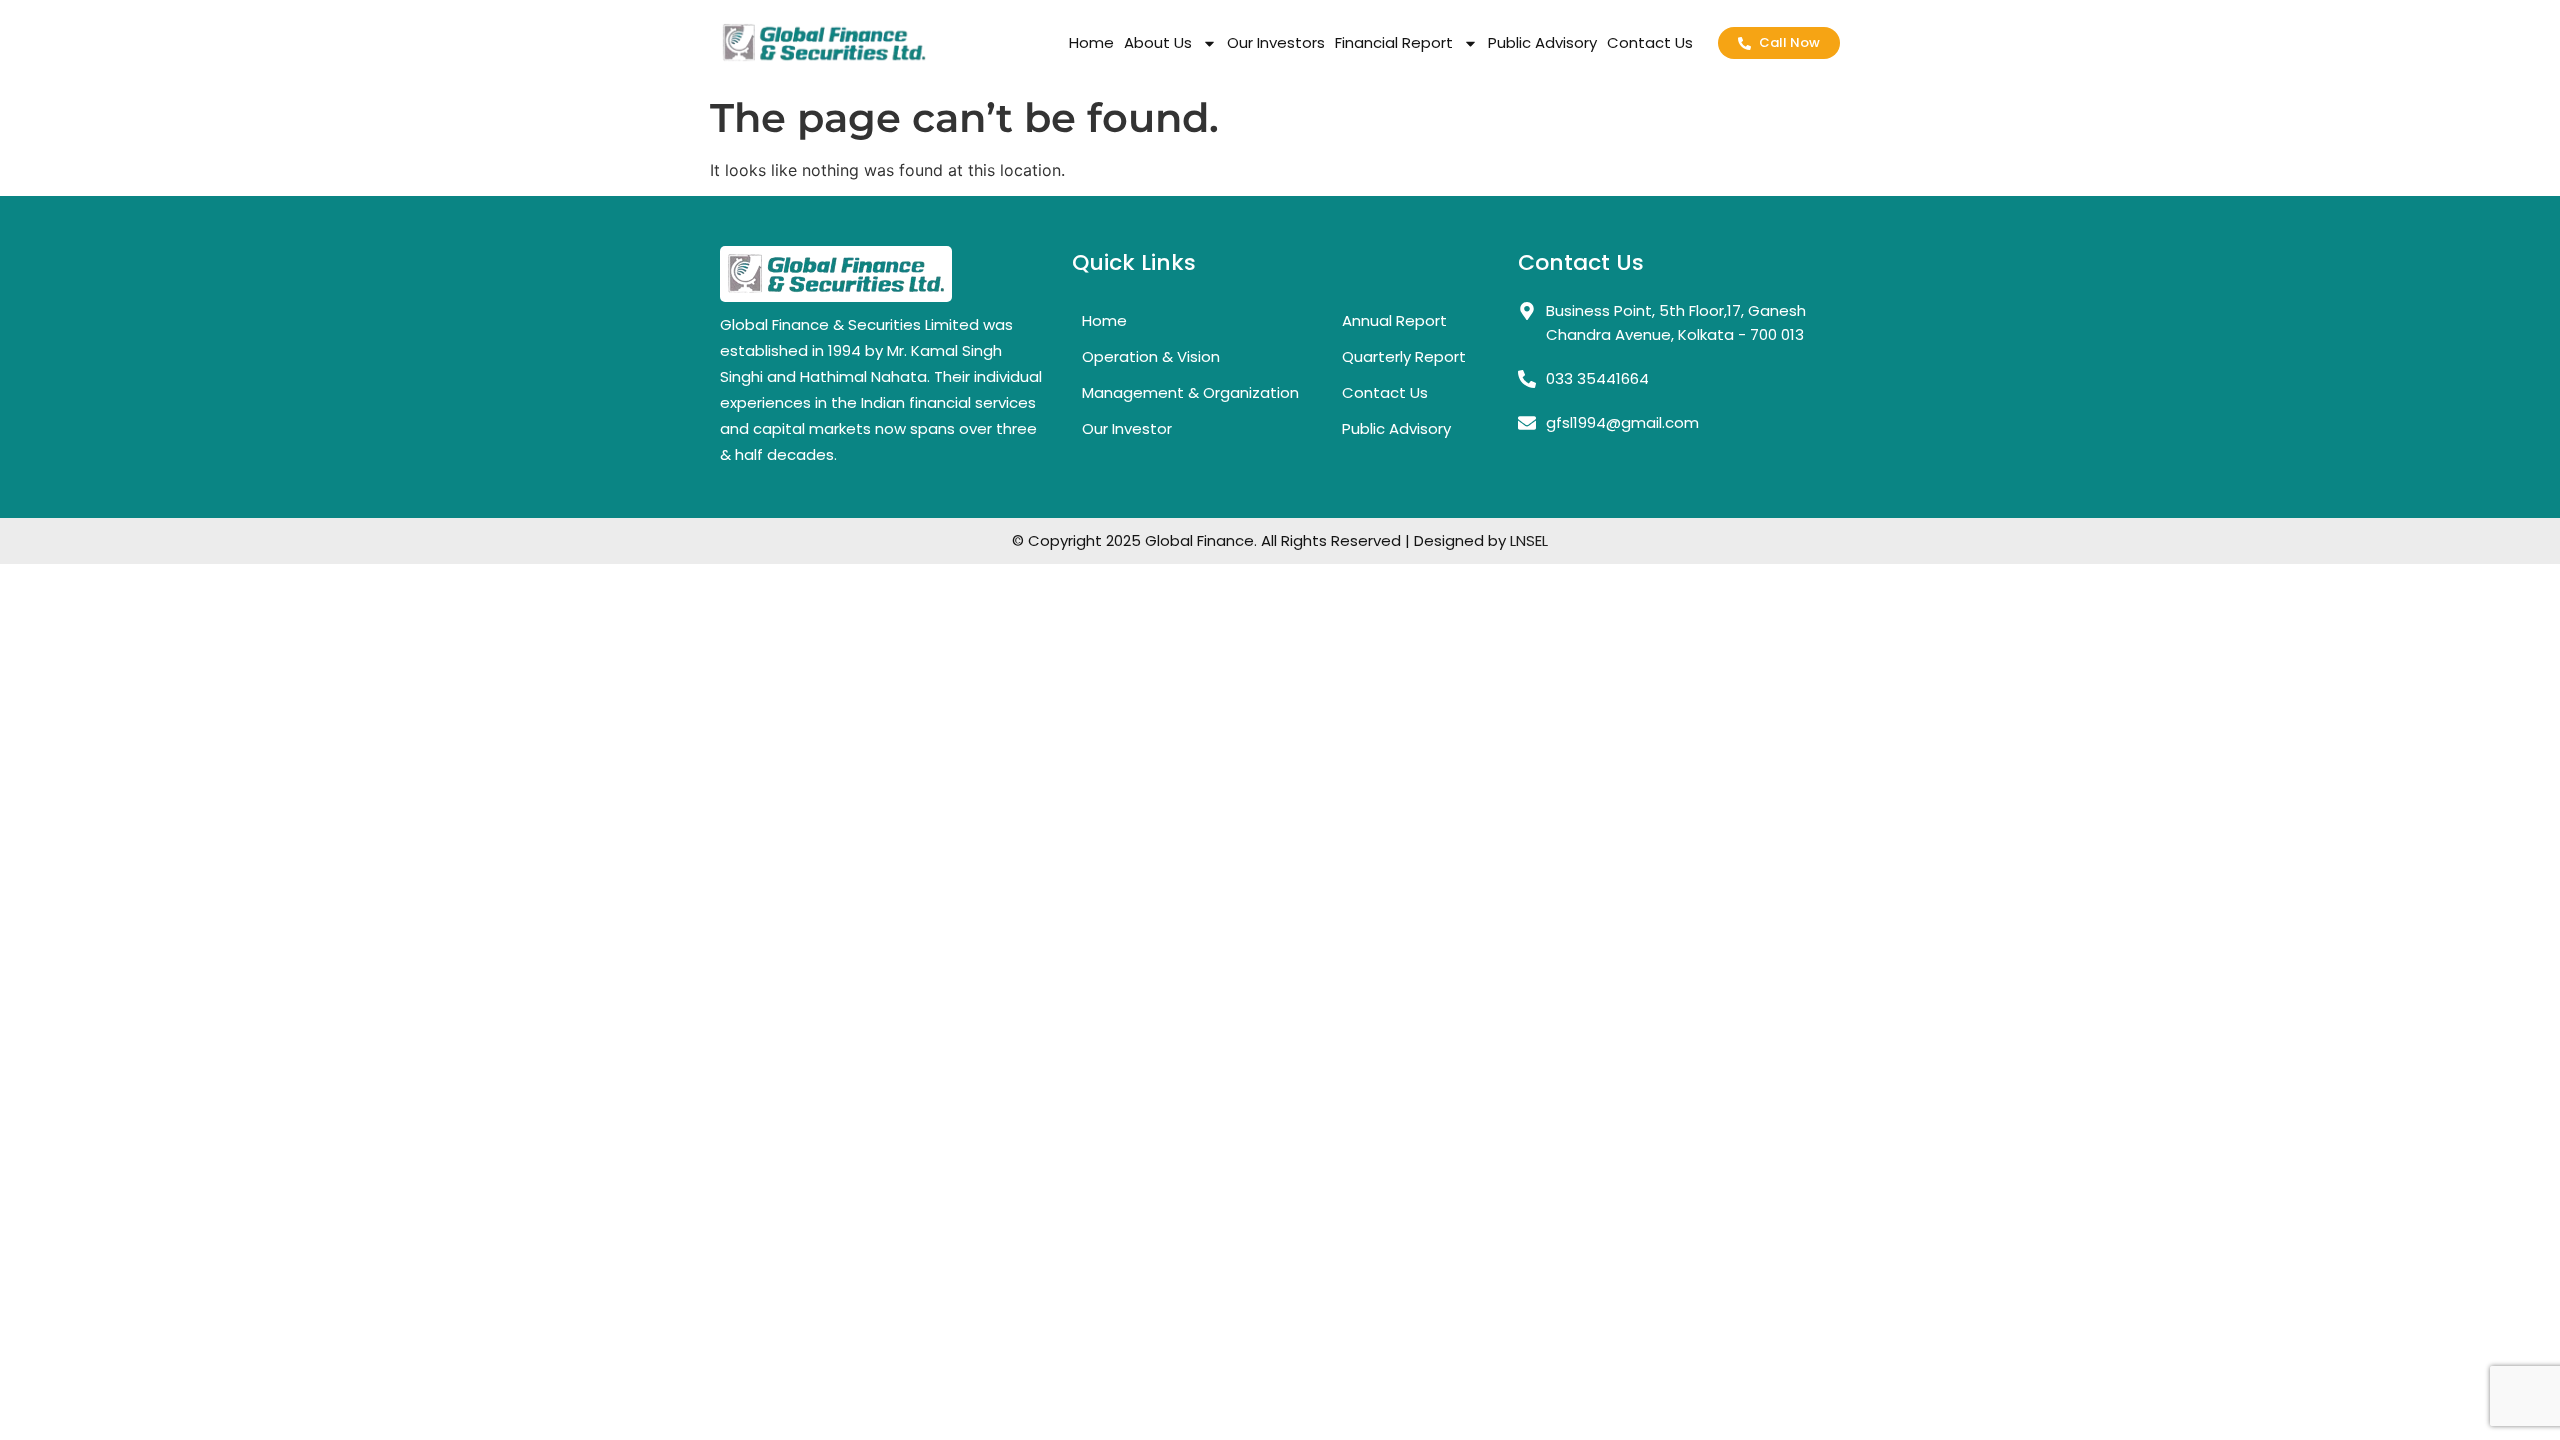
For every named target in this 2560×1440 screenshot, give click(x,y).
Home (1091, 42)
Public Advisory (1542, 42)
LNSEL (1529, 540)
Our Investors (1276, 42)
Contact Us (1650, 42)
